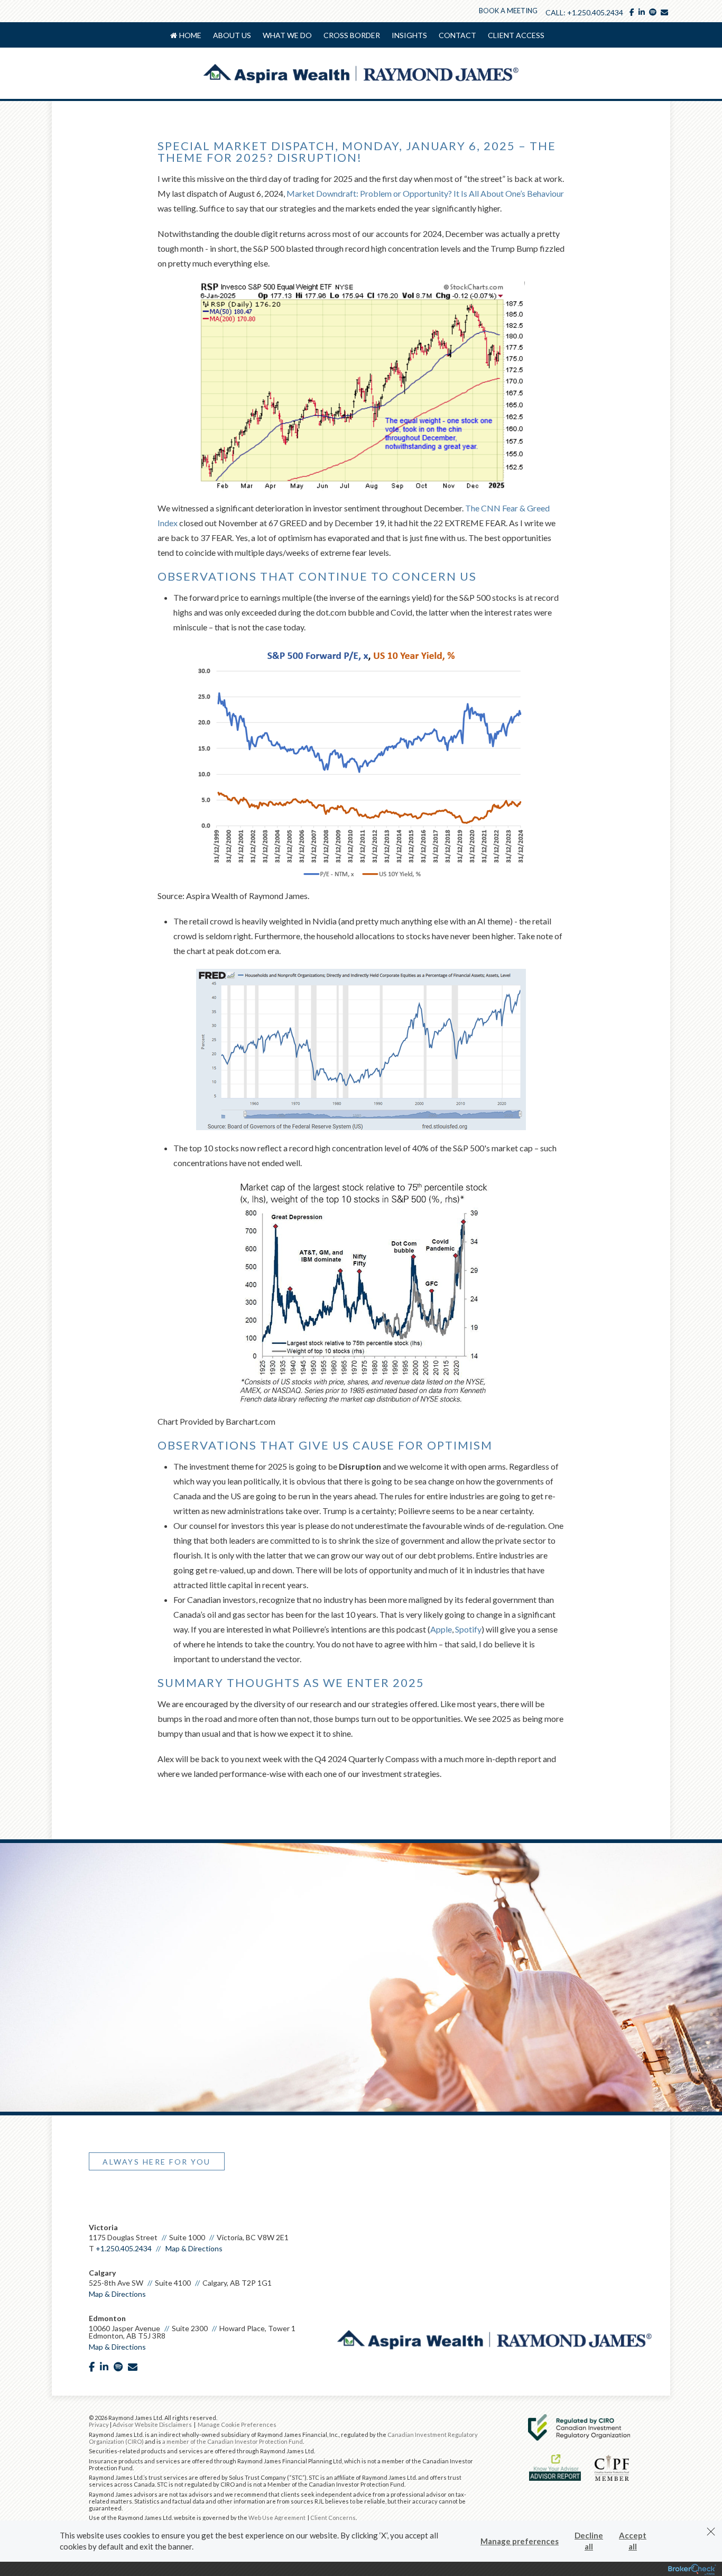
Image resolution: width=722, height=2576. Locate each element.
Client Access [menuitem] (516, 35)
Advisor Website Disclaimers (152, 2424)
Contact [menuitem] (457, 35)
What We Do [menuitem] (287, 35)
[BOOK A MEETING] (94, 2201)
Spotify (468, 1629)
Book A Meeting (508, 11)
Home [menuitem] (190, 35)
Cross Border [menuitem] (352, 35)
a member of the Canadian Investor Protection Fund (233, 2441)
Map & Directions (194, 2248)
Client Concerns (333, 2518)
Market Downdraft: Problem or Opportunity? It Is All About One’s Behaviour (425, 193)
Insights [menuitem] (409, 35)
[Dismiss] (711, 2532)
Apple (441, 1629)
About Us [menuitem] (232, 35)
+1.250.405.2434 (595, 12)
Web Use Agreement (277, 2518)
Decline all (589, 2541)
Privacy (99, 2424)
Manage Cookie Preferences (237, 2424)
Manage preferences (520, 2541)
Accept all (633, 2541)
